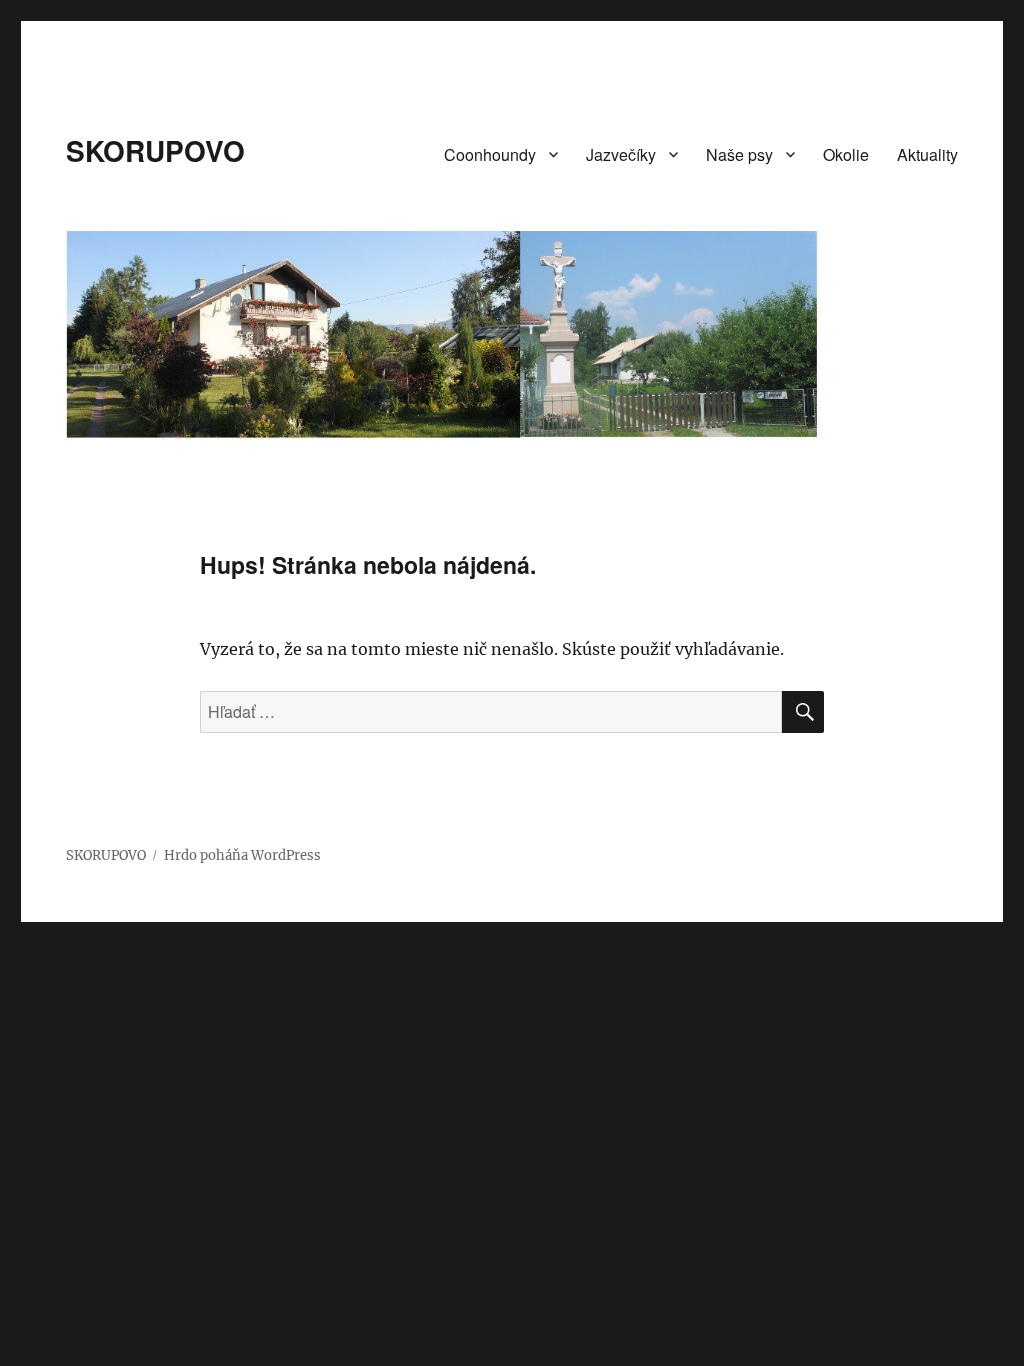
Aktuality (927, 154)
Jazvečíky (621, 154)
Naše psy (739, 154)
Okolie (846, 154)
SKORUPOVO (155, 150)
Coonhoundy (490, 154)
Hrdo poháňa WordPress (242, 855)
